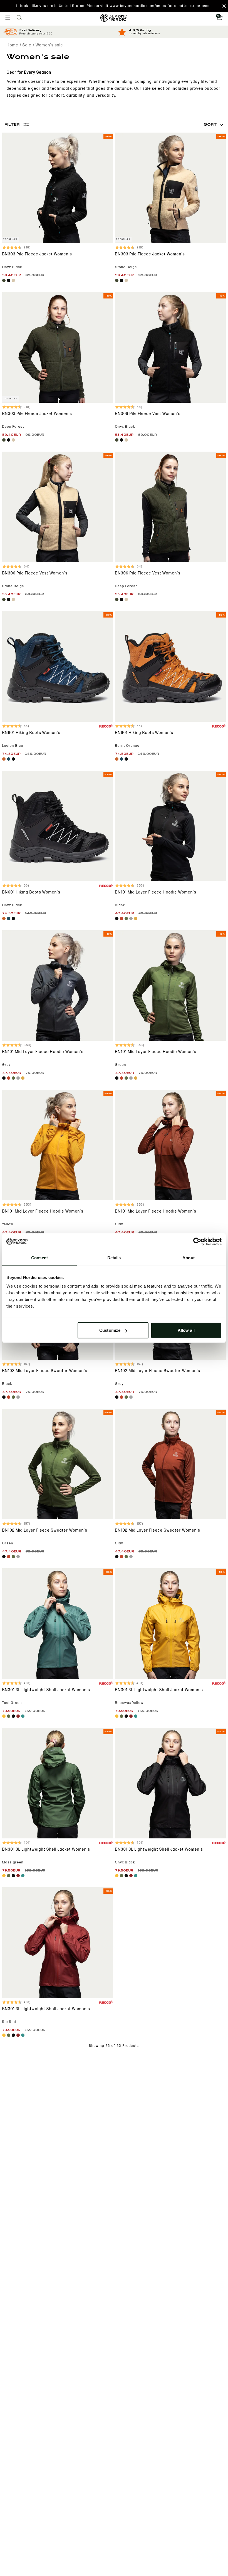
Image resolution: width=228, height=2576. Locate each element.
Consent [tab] (39, 1257)
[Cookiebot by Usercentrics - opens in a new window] (197, 1241)
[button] (114, 6)
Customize (110, 1330)
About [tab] (189, 1257)
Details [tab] (114, 1257)
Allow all (186, 1330)
